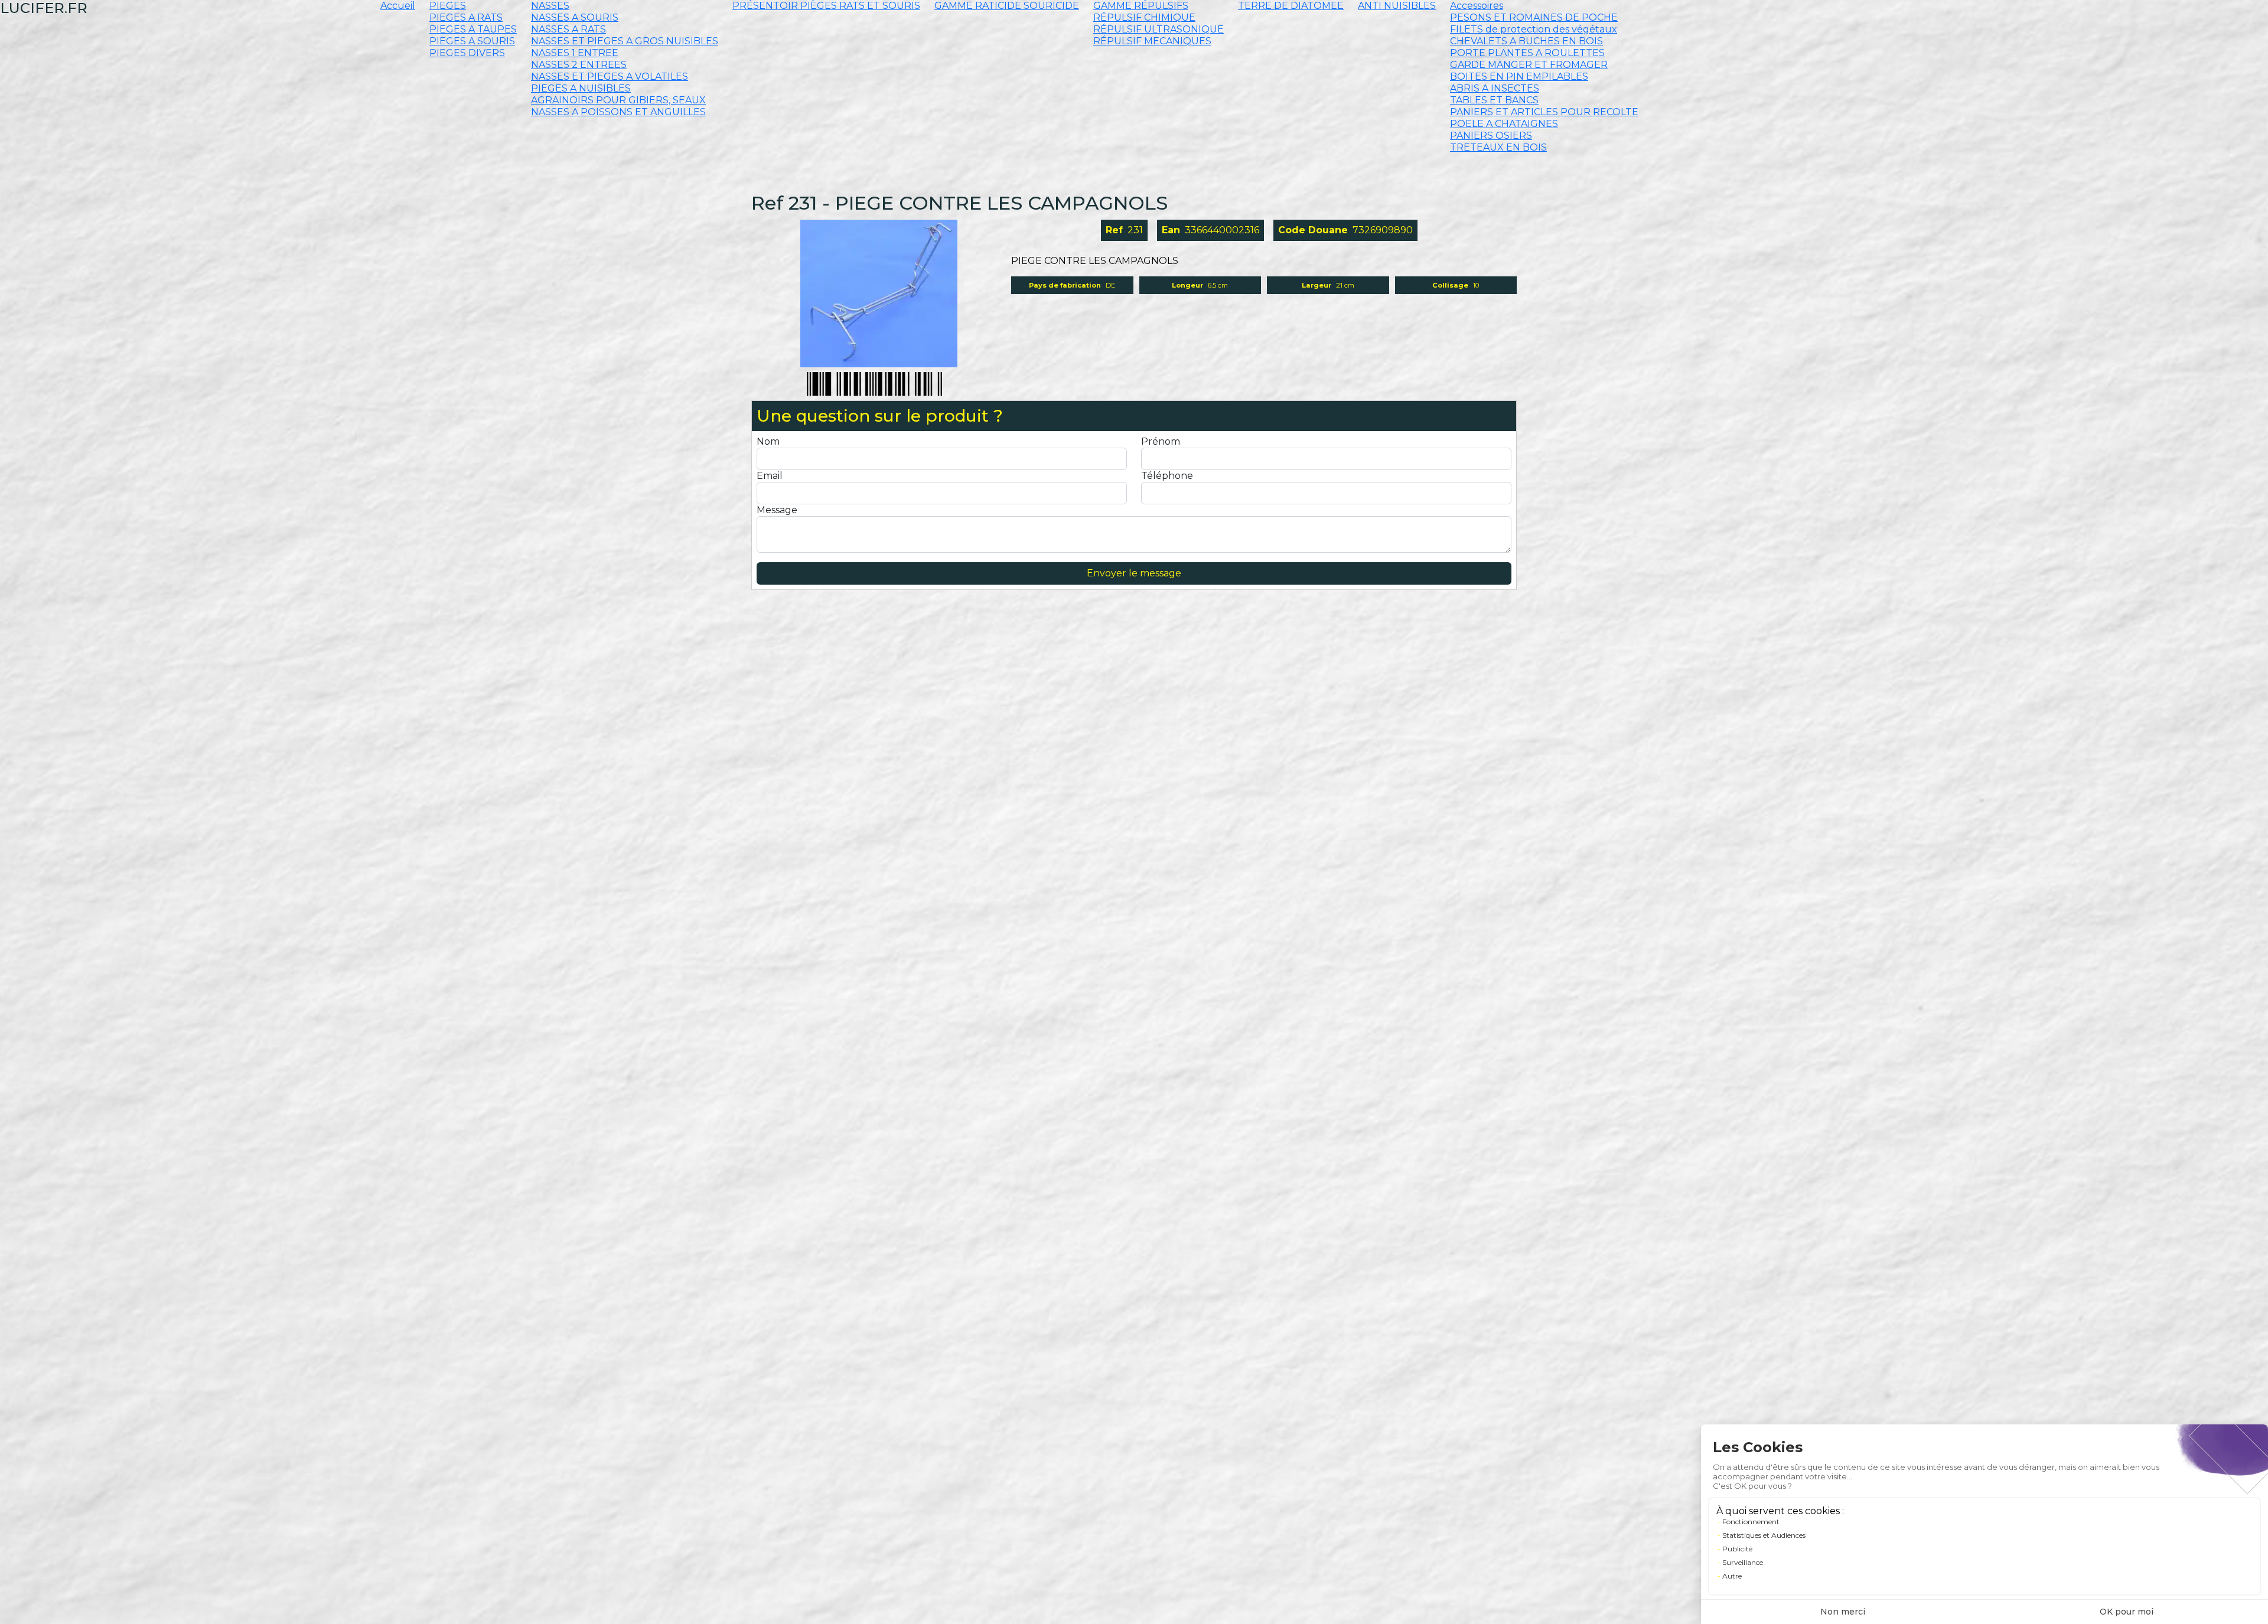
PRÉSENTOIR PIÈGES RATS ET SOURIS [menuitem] (826, 6)
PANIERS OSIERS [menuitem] (1491, 136)
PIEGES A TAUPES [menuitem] (473, 29)
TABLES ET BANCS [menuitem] (1494, 100)
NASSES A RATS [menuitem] (568, 29)
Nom (768, 441)
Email (770, 476)
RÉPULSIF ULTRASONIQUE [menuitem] (1159, 29)
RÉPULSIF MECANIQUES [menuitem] (1152, 41)
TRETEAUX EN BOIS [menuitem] (1498, 147)
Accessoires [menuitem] (1477, 6)
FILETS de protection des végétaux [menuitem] (1534, 29)
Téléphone (1167, 476)
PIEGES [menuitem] (448, 6)
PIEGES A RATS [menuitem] (466, 17)
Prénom (1161, 441)
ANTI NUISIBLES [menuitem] (1397, 6)
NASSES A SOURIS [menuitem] (575, 17)
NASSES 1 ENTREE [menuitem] (575, 53)
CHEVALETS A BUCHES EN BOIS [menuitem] (1526, 41)
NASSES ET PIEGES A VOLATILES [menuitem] (610, 76)
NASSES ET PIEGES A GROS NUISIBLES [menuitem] (625, 41)
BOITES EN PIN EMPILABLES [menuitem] (1519, 76)
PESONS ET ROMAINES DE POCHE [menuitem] (1534, 17)
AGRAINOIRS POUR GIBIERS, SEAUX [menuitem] (618, 100)
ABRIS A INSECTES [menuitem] (1495, 88)
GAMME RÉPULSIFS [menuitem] (1141, 6)
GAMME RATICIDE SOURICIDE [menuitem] (1007, 6)
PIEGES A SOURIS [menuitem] (472, 41)
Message (777, 510)
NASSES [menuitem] (550, 6)
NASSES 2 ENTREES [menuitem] (579, 65)
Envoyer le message (1134, 573)
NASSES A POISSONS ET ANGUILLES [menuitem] (618, 112)
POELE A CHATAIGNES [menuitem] (1504, 124)
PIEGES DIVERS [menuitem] (467, 53)
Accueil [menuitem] (398, 6)
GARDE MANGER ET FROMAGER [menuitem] (1529, 65)
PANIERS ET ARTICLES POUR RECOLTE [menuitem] (1544, 112)
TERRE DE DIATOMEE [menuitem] (1291, 6)
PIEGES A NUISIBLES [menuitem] (581, 88)
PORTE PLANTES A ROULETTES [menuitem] (1527, 53)
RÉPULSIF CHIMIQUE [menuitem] (1144, 17)
